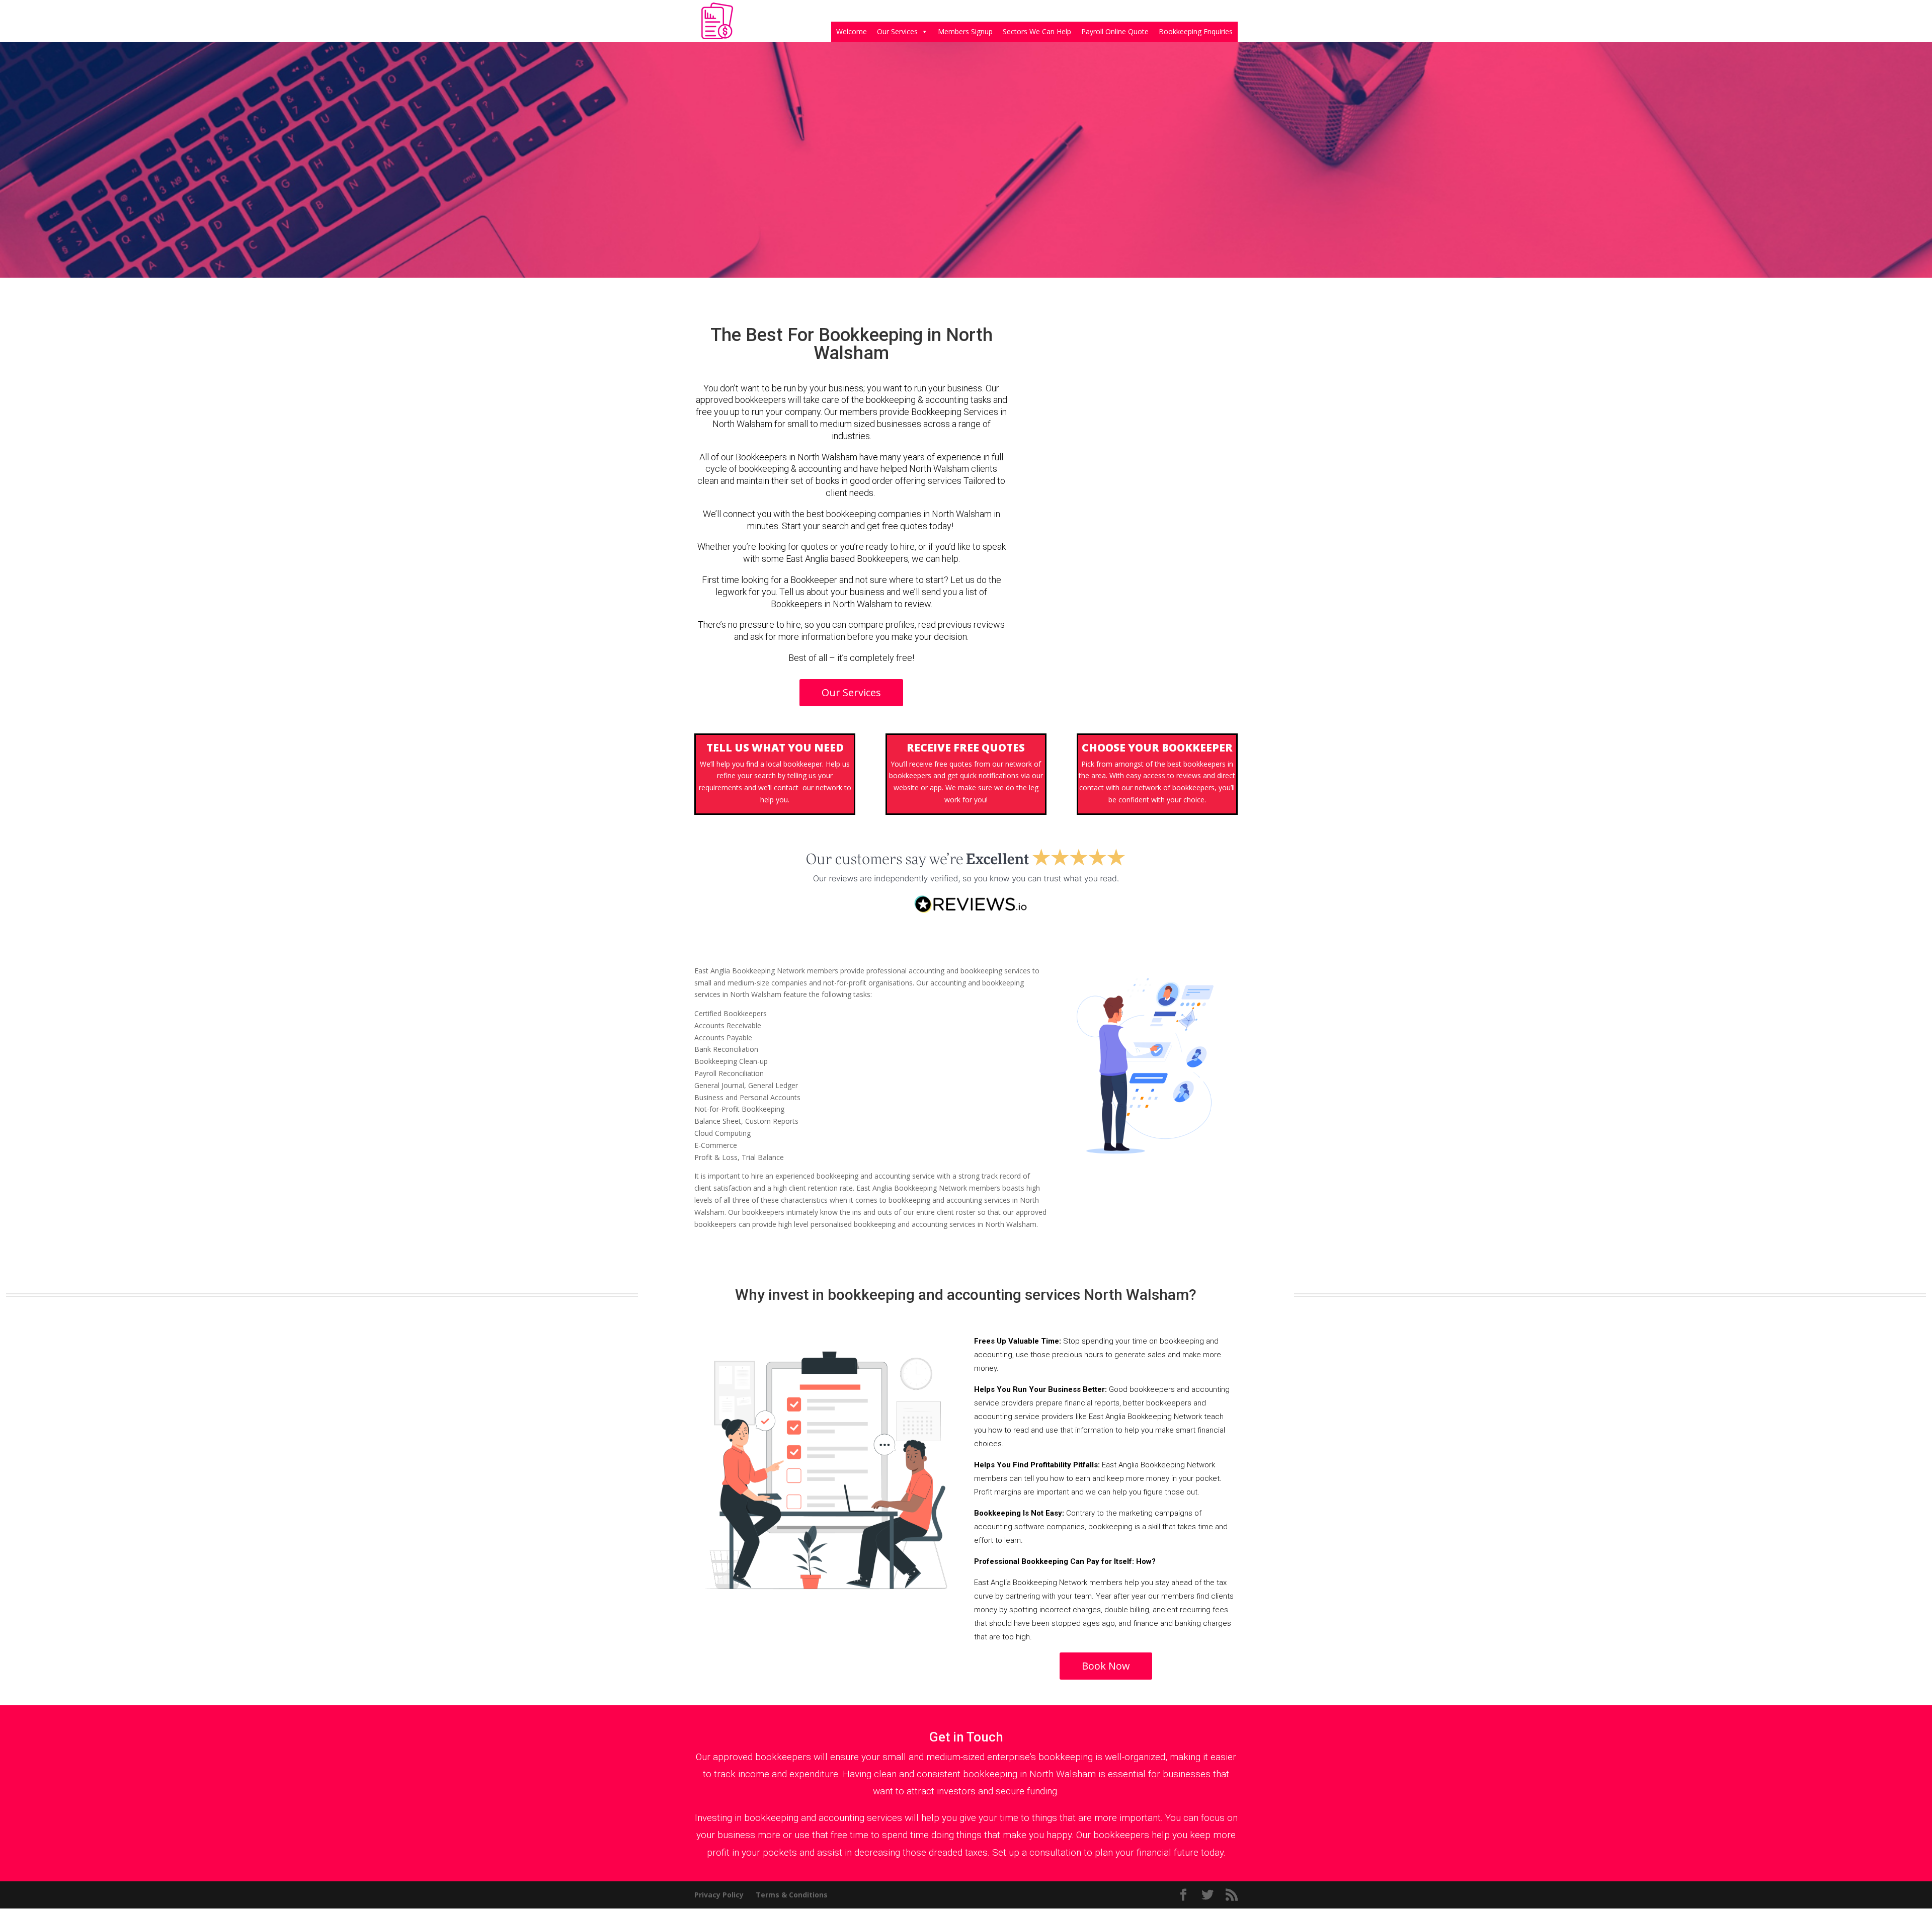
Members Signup (965, 31)
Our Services (897, 31)
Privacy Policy (719, 1895)
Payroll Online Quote (1115, 31)
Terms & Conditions (792, 1895)
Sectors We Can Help (1037, 31)
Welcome (852, 31)
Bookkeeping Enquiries (1196, 31)
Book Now (1106, 1666)
